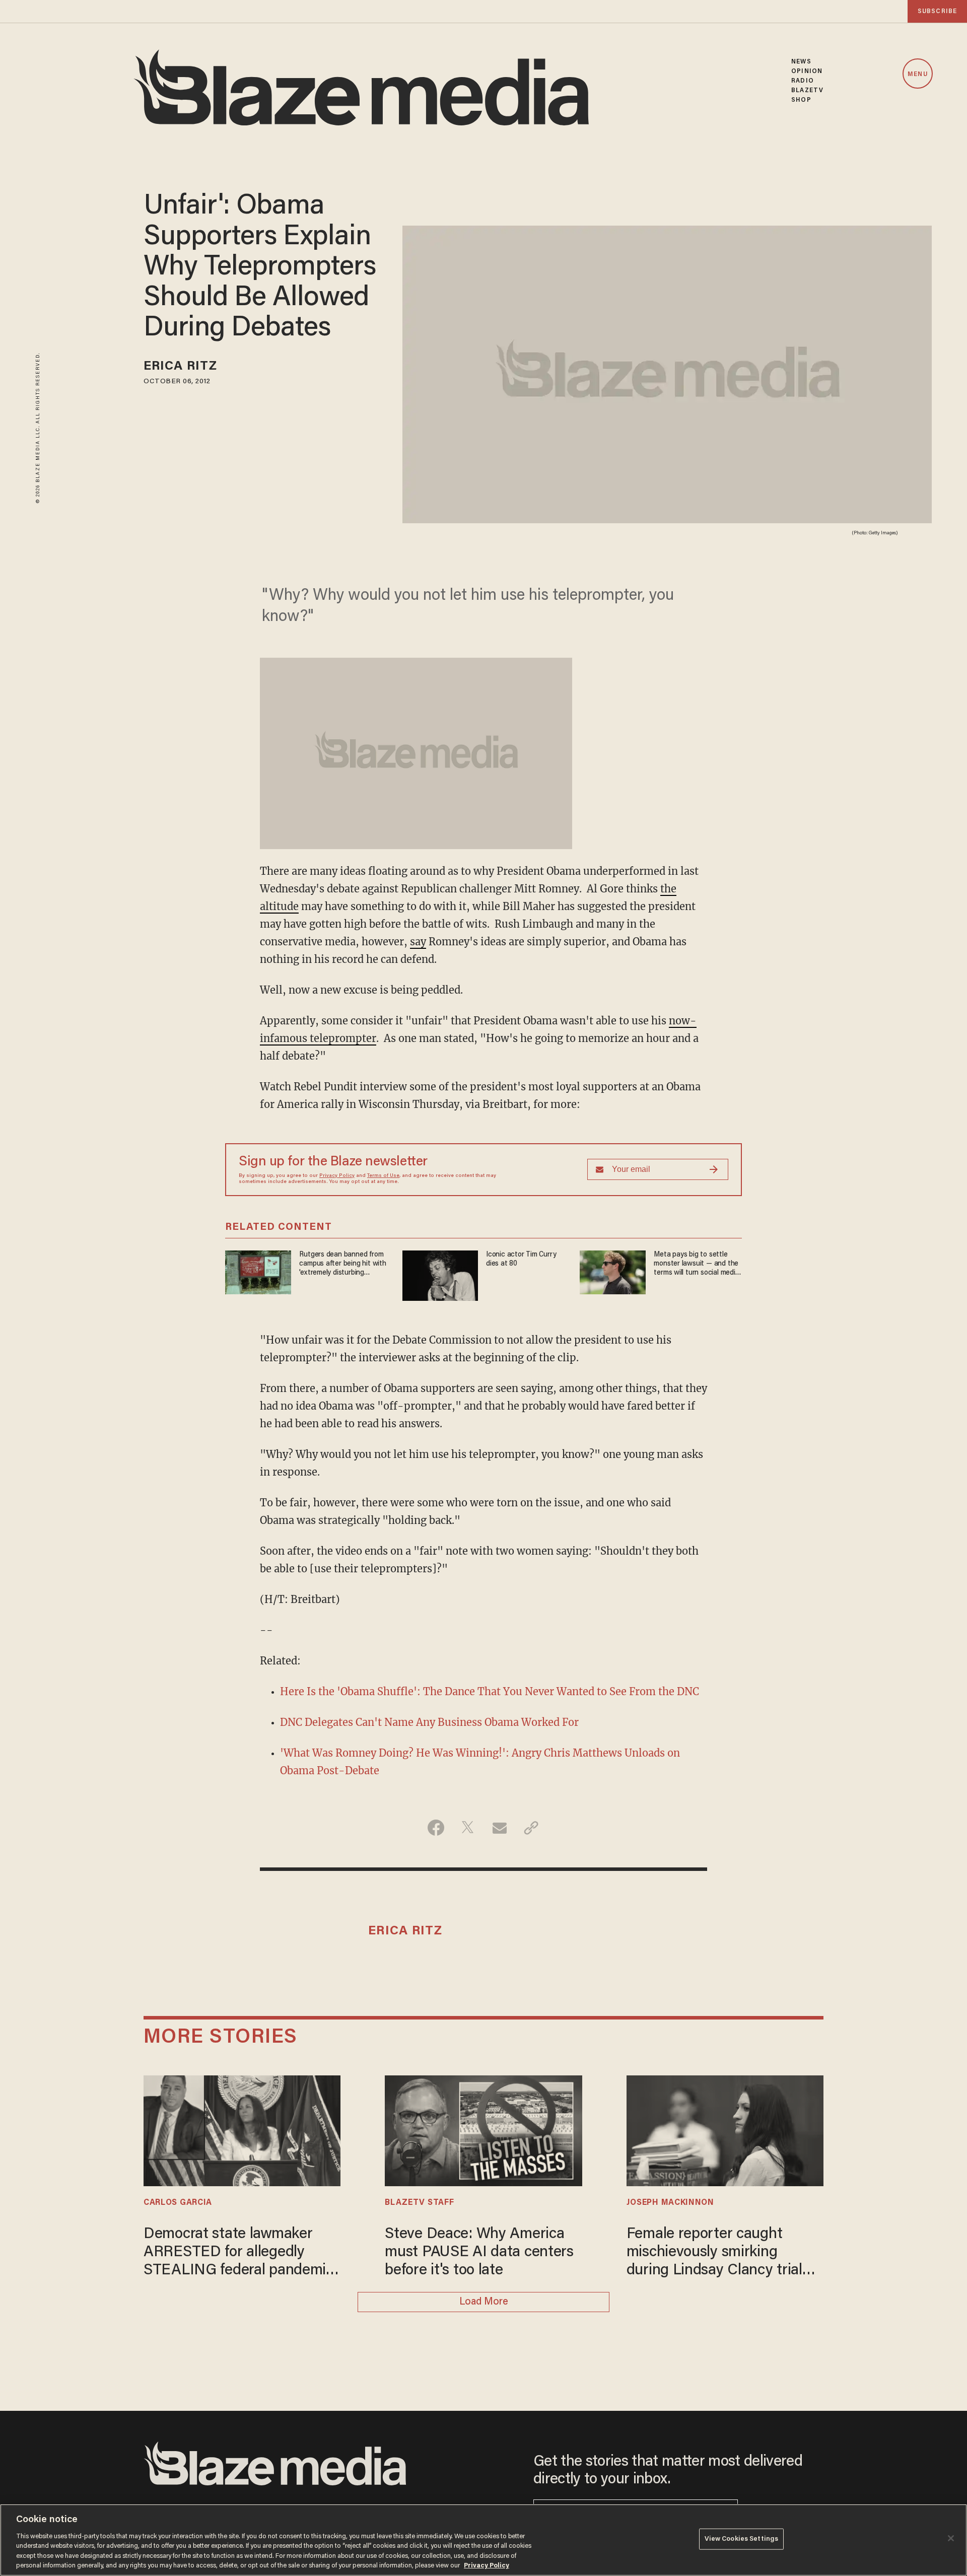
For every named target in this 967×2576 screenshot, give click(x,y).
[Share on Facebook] (436, 1828)
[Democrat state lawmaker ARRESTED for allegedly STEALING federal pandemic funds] (242, 2130)
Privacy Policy (337, 1176)
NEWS (801, 62)
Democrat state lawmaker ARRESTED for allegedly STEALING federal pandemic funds (238, 2253)
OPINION (807, 71)
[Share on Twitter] (468, 1828)
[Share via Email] (499, 1828)
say (418, 942)
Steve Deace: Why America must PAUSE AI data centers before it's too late (479, 2253)
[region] (483, 2540)
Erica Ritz (180, 367)
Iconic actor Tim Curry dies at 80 (521, 1259)
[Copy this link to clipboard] (531, 1828)
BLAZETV (807, 90)
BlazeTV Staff (419, 2203)
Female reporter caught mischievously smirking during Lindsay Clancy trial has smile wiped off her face (717, 2253)
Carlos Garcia (178, 2203)
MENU (917, 74)
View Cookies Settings (742, 2539)
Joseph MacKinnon (670, 2203)
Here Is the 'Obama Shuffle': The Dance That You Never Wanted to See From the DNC (490, 1691)
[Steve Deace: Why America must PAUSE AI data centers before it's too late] (483, 2130)
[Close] (951, 2538)
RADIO (803, 81)
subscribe (937, 11)
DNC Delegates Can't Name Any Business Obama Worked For (429, 1722)
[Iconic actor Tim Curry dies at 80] (440, 1274)
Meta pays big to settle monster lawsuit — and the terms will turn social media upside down (696, 1264)
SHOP (801, 100)
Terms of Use (383, 1176)
